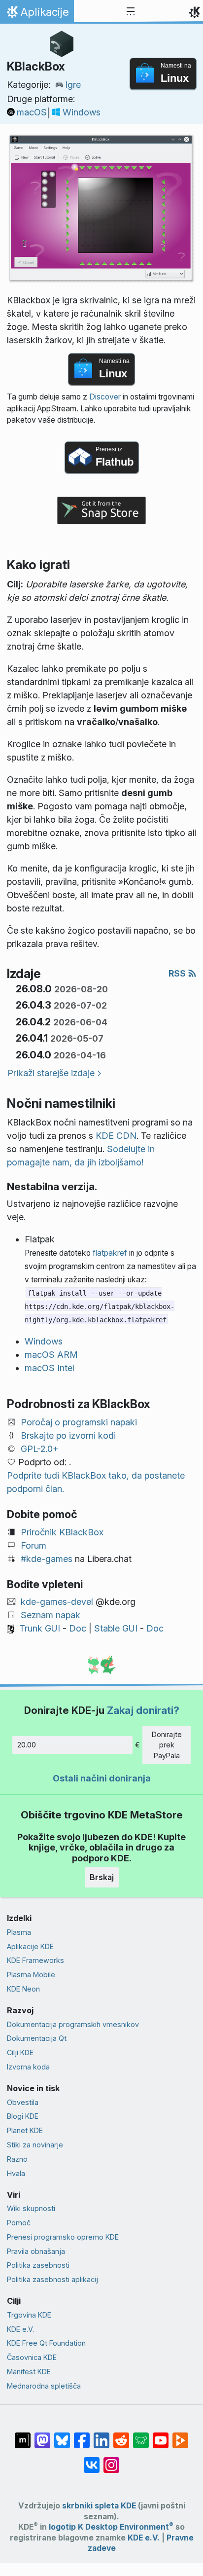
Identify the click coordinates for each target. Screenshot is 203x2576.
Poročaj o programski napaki (79, 1422)
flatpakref (110, 1253)
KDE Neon (23, 1989)
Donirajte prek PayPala (167, 1745)
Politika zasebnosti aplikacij (52, 2279)
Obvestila (23, 2102)
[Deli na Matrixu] (23, 2435)
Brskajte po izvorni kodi (68, 1435)
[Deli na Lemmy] (141, 2435)
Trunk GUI (40, 1628)
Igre (73, 85)
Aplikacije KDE (30, 1946)
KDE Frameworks (35, 1960)
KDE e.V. (20, 2329)
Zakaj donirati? (143, 1710)
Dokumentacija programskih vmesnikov (73, 2024)
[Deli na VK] (92, 2460)
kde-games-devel (57, 1602)
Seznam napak (51, 1615)
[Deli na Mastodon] (42, 2435)
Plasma (19, 1932)
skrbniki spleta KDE (99, 2506)
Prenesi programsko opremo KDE (63, 2237)
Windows (82, 112)
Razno (17, 2159)
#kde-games (47, 1559)
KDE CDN (116, 1136)
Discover (105, 397)
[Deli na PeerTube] (180, 2435)
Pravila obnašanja (36, 2251)
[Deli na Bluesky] (62, 2435)
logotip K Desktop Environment (111, 2527)
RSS (178, 973)
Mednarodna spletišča (44, 2386)
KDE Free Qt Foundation (46, 2343)
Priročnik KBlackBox (62, 1532)
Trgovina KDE (29, 2315)
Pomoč (19, 2223)
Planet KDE (25, 2130)
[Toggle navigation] (131, 12)
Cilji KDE (20, 2052)
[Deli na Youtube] (161, 2435)
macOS (32, 112)
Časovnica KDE (32, 2357)
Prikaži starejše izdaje (51, 1073)
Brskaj (102, 1877)
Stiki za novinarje (35, 2145)
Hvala (16, 2173)
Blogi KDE (23, 2116)
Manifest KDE (29, 2372)
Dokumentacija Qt (37, 2038)
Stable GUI (116, 1628)
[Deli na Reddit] (121, 2435)
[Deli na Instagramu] (111, 2460)
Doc (78, 1628)
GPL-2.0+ (40, 1449)
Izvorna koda (28, 2067)
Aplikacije (37, 14)
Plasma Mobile (31, 1975)
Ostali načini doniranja (102, 1778)
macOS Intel (50, 1368)
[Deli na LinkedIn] (101, 2435)
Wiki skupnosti (31, 2208)
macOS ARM (51, 1355)
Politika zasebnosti (38, 2265)
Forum (34, 1545)
